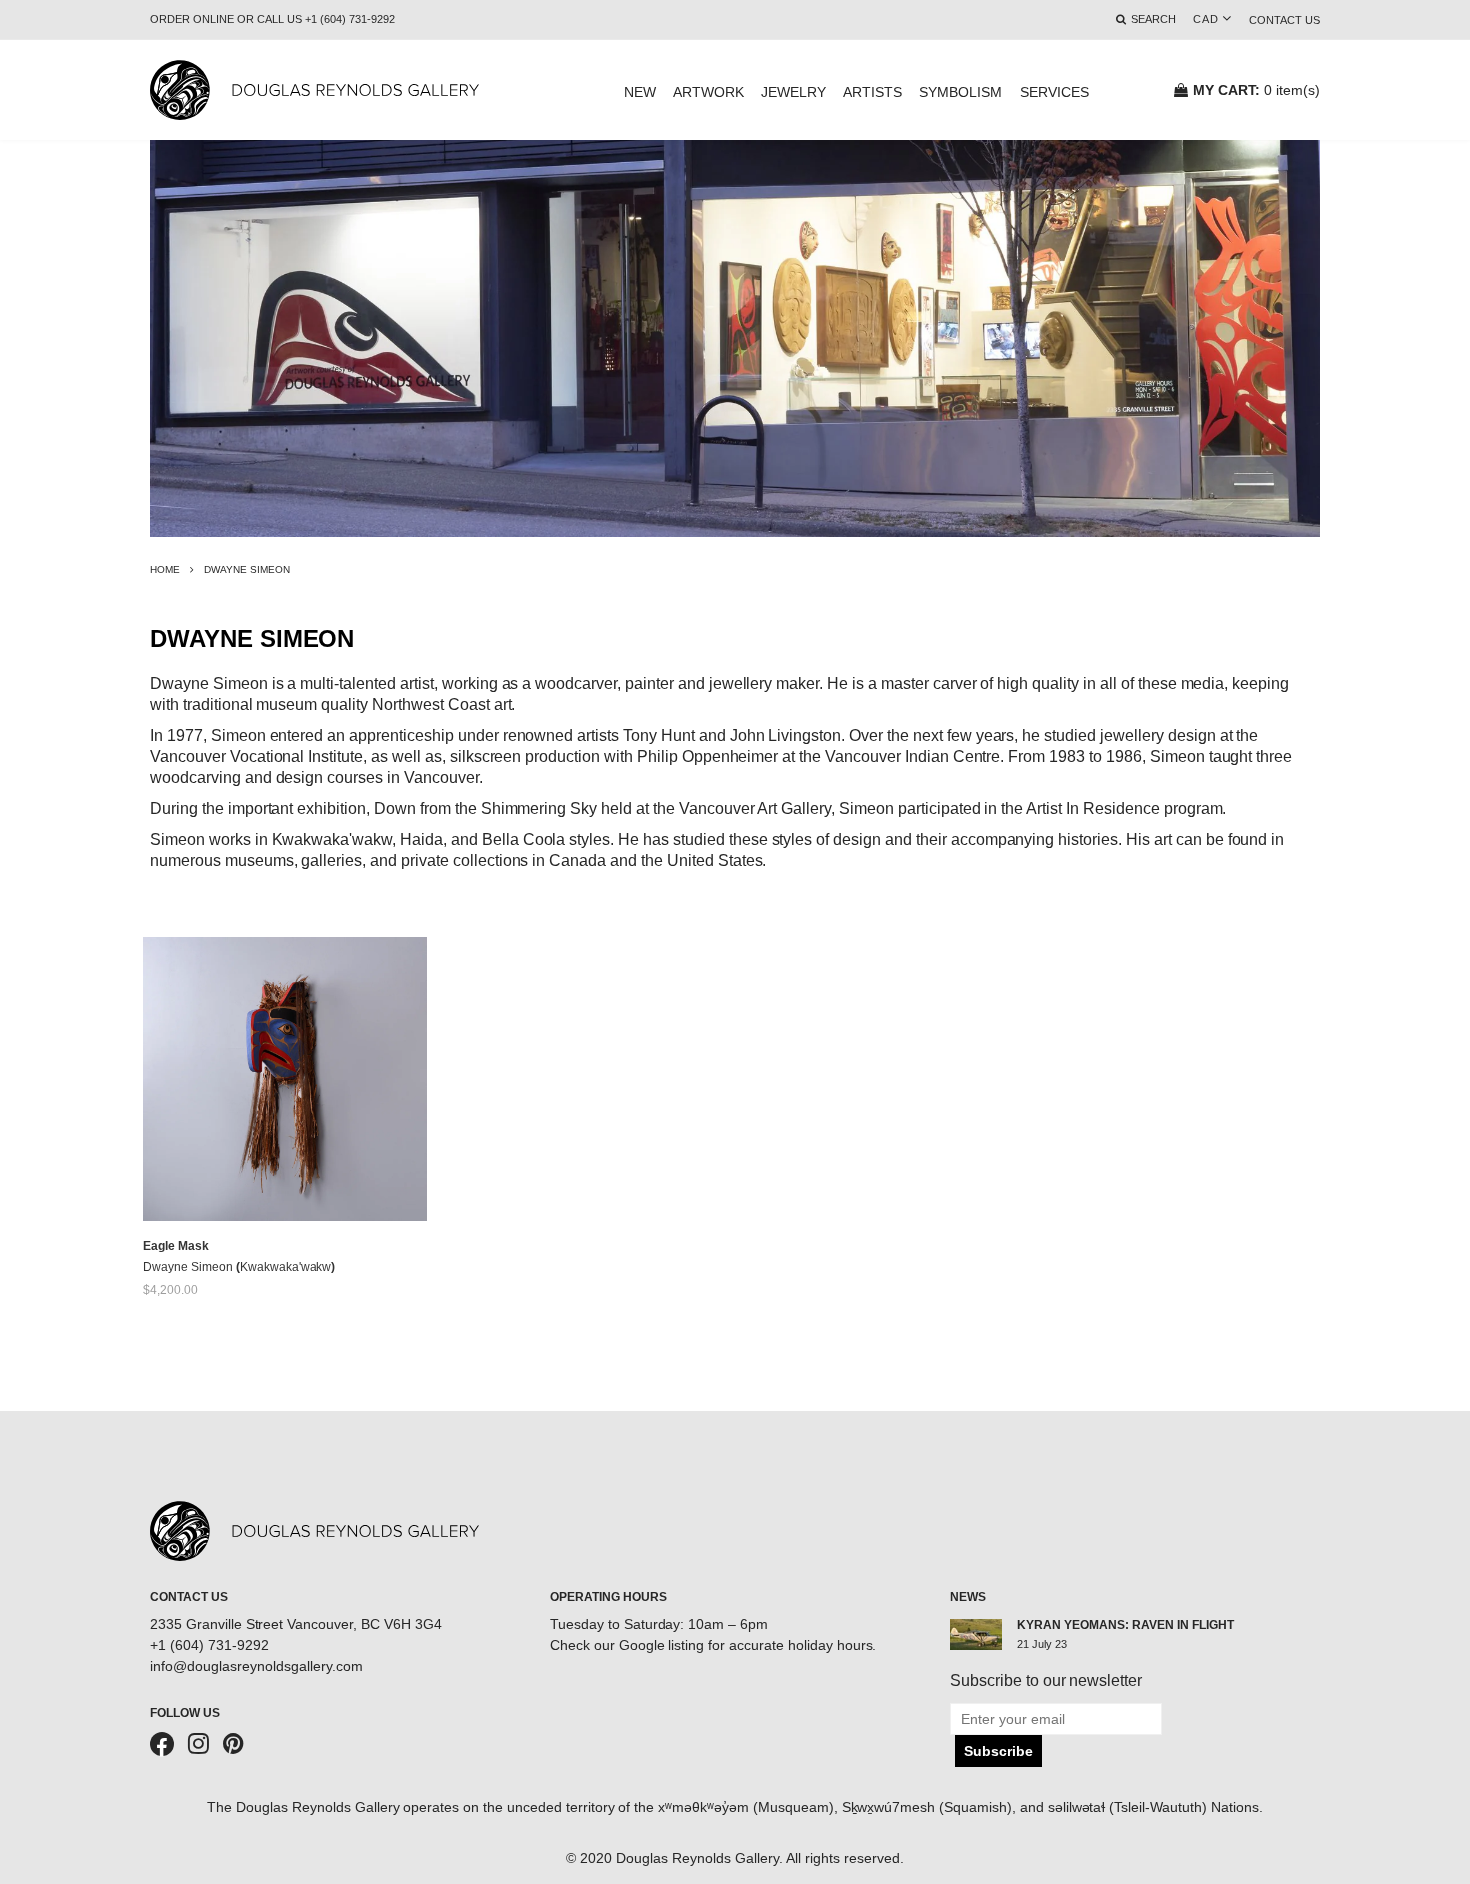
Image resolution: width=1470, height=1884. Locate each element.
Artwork (708, 92)
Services (1054, 92)
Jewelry (793, 92)
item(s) (1256, 90)
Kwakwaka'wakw (286, 1267)
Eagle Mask (176, 1246)
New (640, 92)
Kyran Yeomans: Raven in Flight (1125, 1625)
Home (165, 569)
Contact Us (1284, 20)
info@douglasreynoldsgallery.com (256, 1666)
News (968, 1597)
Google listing (662, 1645)
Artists (872, 92)
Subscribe (998, 1751)
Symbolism (960, 92)
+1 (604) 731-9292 (209, 1645)
